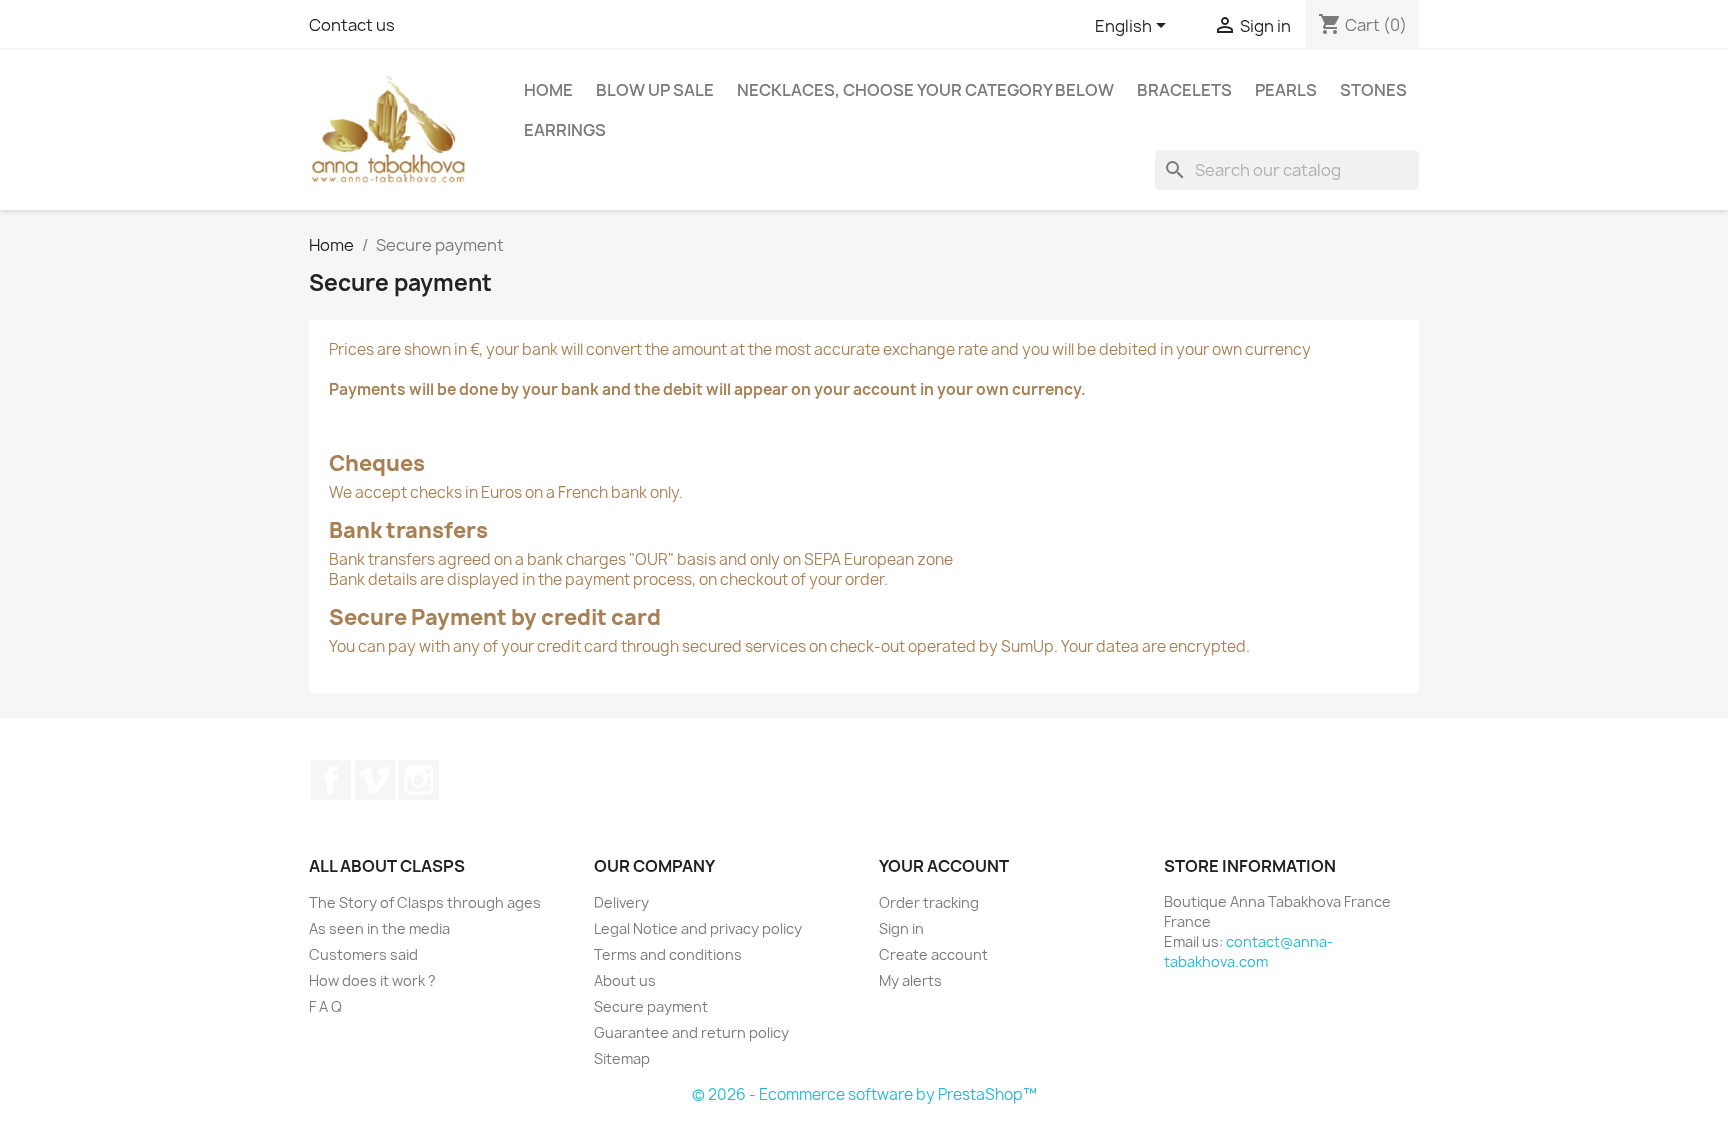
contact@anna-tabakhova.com (1248, 951)
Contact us (352, 25)
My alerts (910, 980)
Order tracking (929, 902)
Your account (944, 866)
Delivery (621, 902)
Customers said (363, 954)
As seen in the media (379, 928)
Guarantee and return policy (691, 1032)
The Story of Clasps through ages (425, 902)
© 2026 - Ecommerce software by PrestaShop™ (864, 1094)
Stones (1373, 90)
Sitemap (622, 1058)
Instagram (419, 780)
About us (625, 980)
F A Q (325, 1006)
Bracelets (1184, 90)
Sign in (901, 928)
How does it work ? (372, 980)
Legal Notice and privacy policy (698, 928)
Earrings (565, 130)
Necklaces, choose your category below (925, 90)
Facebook (331, 780)
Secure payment (651, 1006)
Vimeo (375, 780)
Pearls (1286, 90)
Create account (933, 954)
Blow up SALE (655, 90)
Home (548, 90)
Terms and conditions (668, 954)
